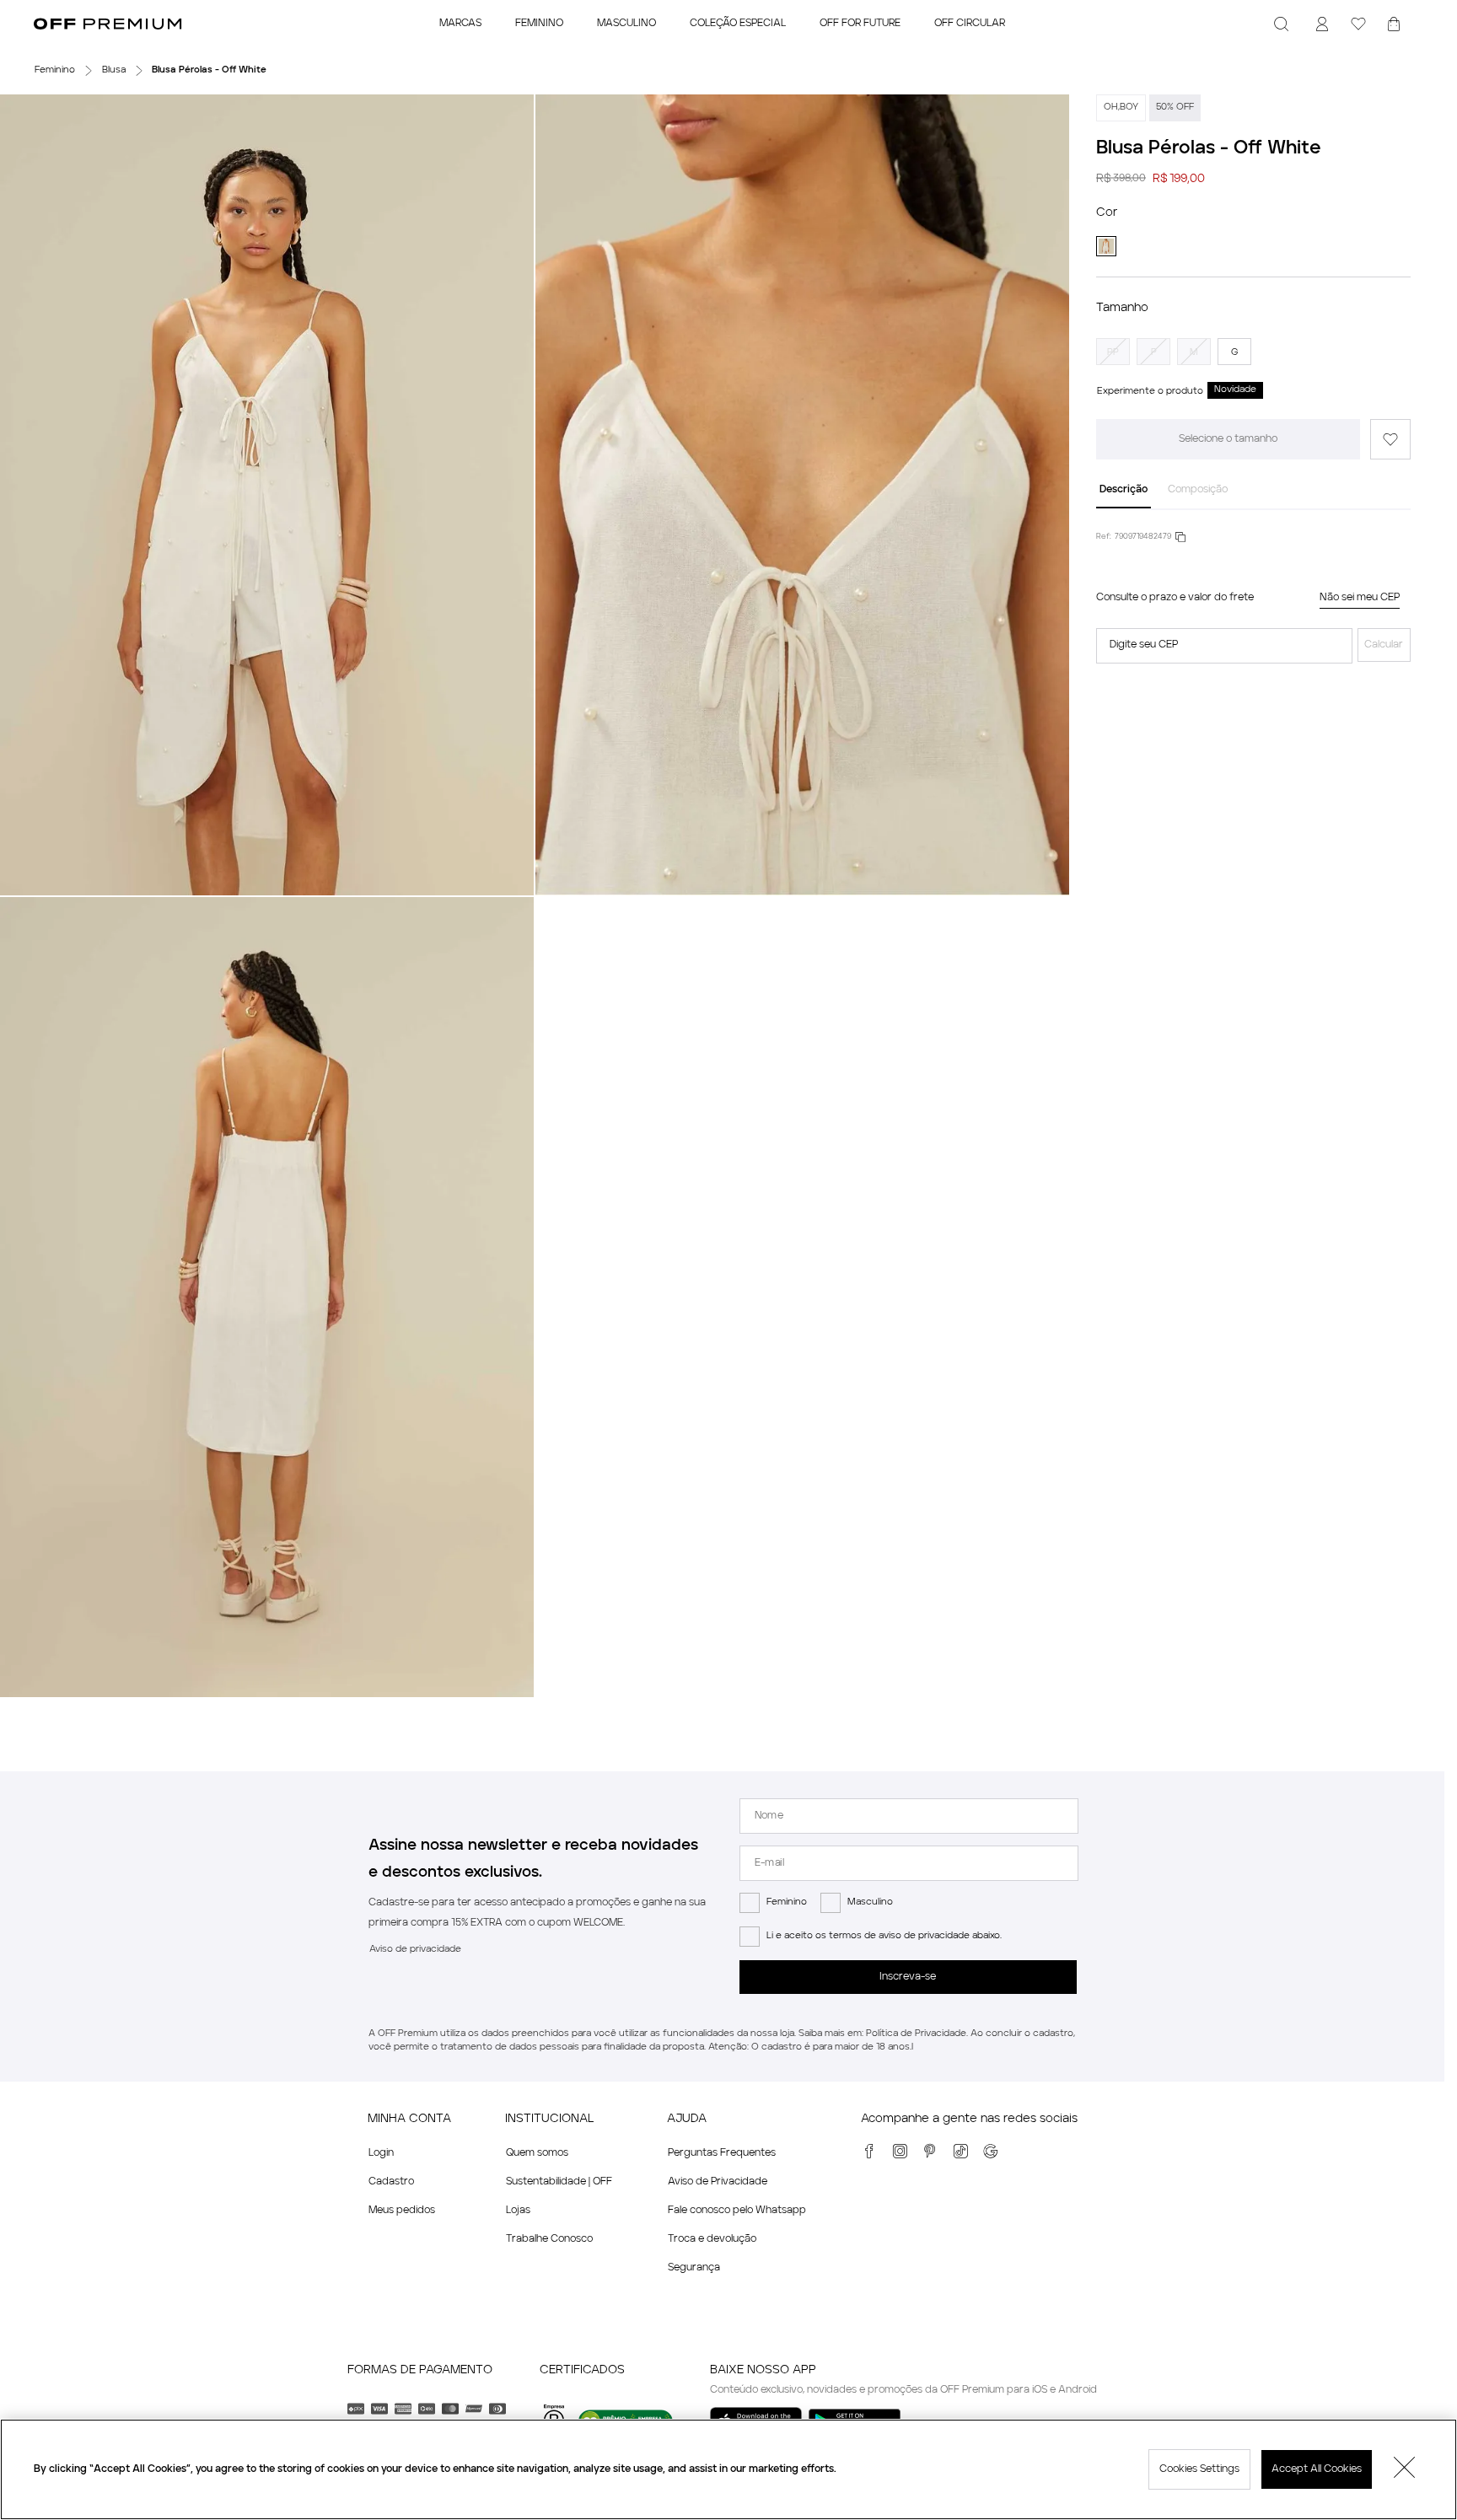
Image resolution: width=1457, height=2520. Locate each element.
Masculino (870, 1902)
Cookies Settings (1199, 2469)
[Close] (1405, 2469)
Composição (1198, 490)
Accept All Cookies (1317, 2469)
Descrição (1124, 490)
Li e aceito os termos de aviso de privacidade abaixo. (884, 1936)
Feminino (787, 1902)
